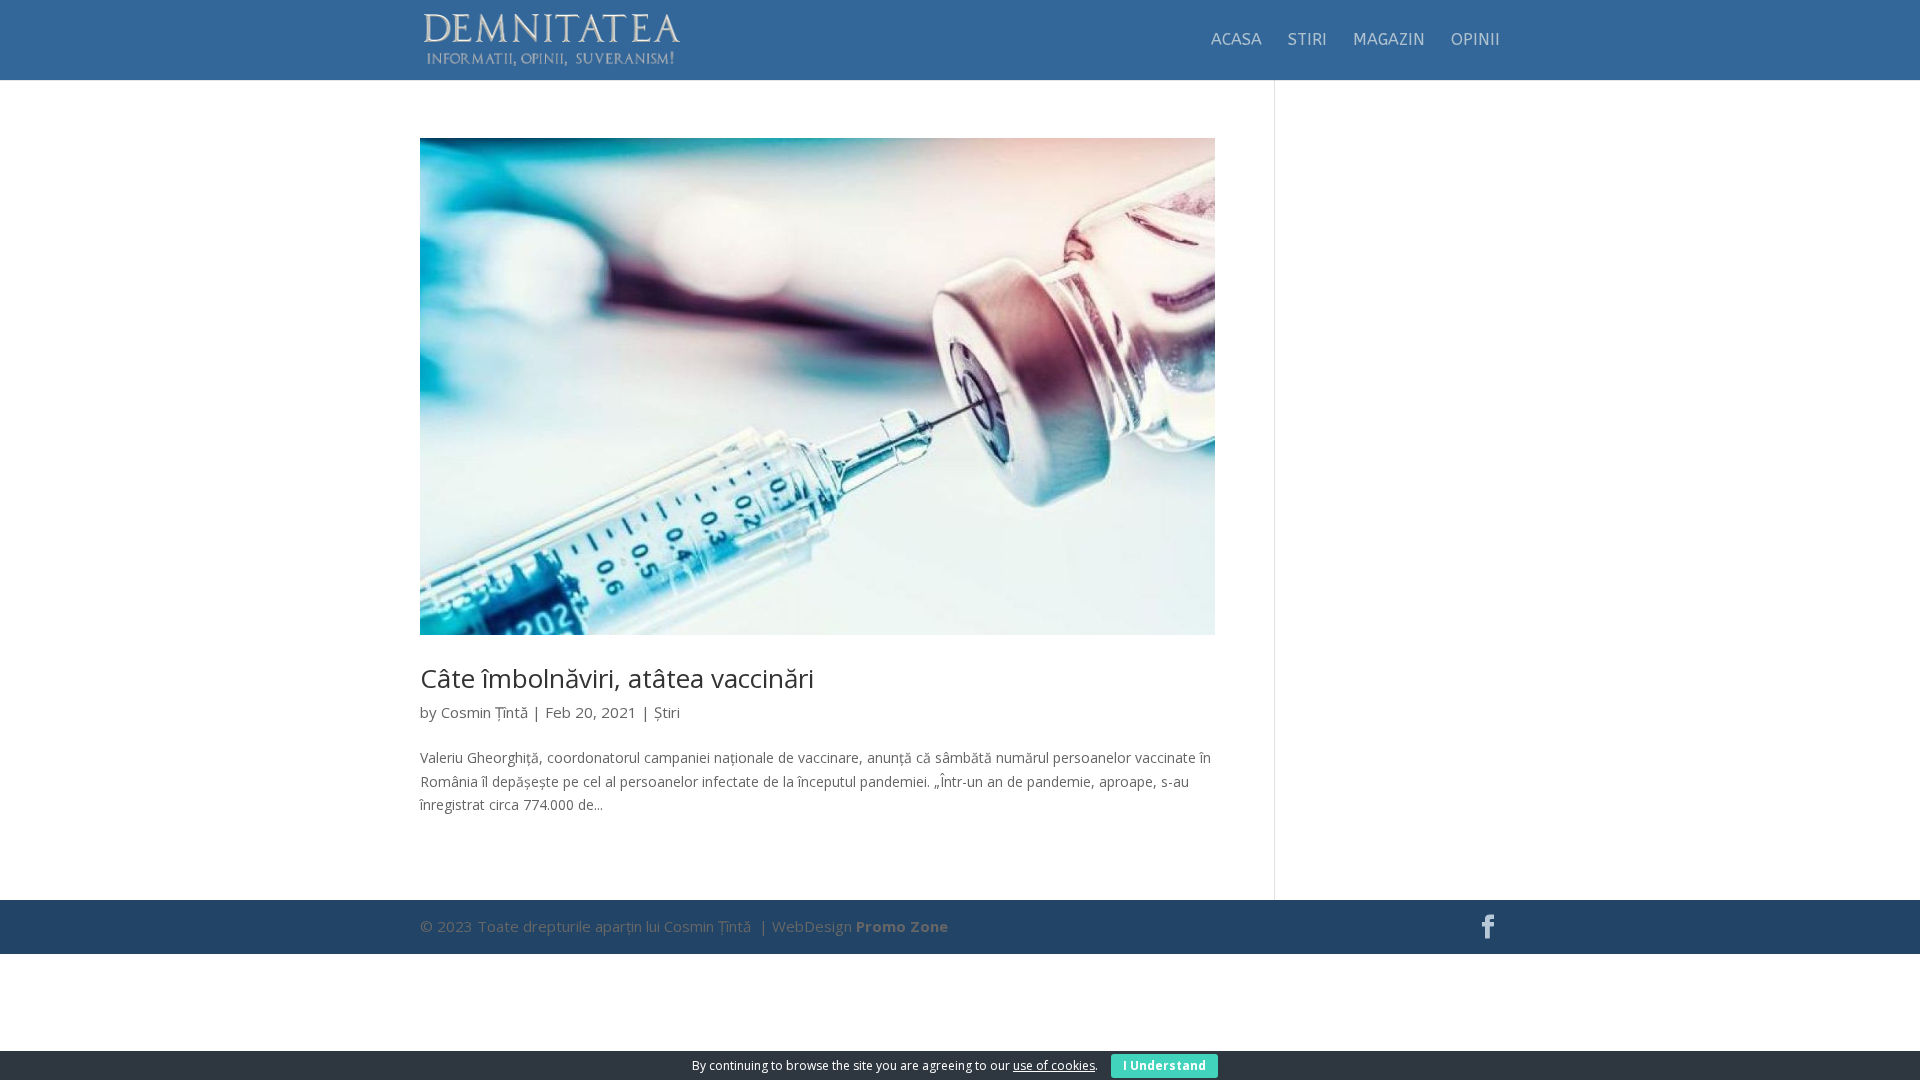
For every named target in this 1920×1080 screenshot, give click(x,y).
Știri (667, 712)
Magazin (1389, 41)
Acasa (1236, 41)
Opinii (1475, 41)
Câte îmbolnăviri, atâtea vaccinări (617, 678)
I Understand (1164, 1065)
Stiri (1307, 41)
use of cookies (1054, 1065)
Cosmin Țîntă (484, 712)
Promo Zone (902, 926)
